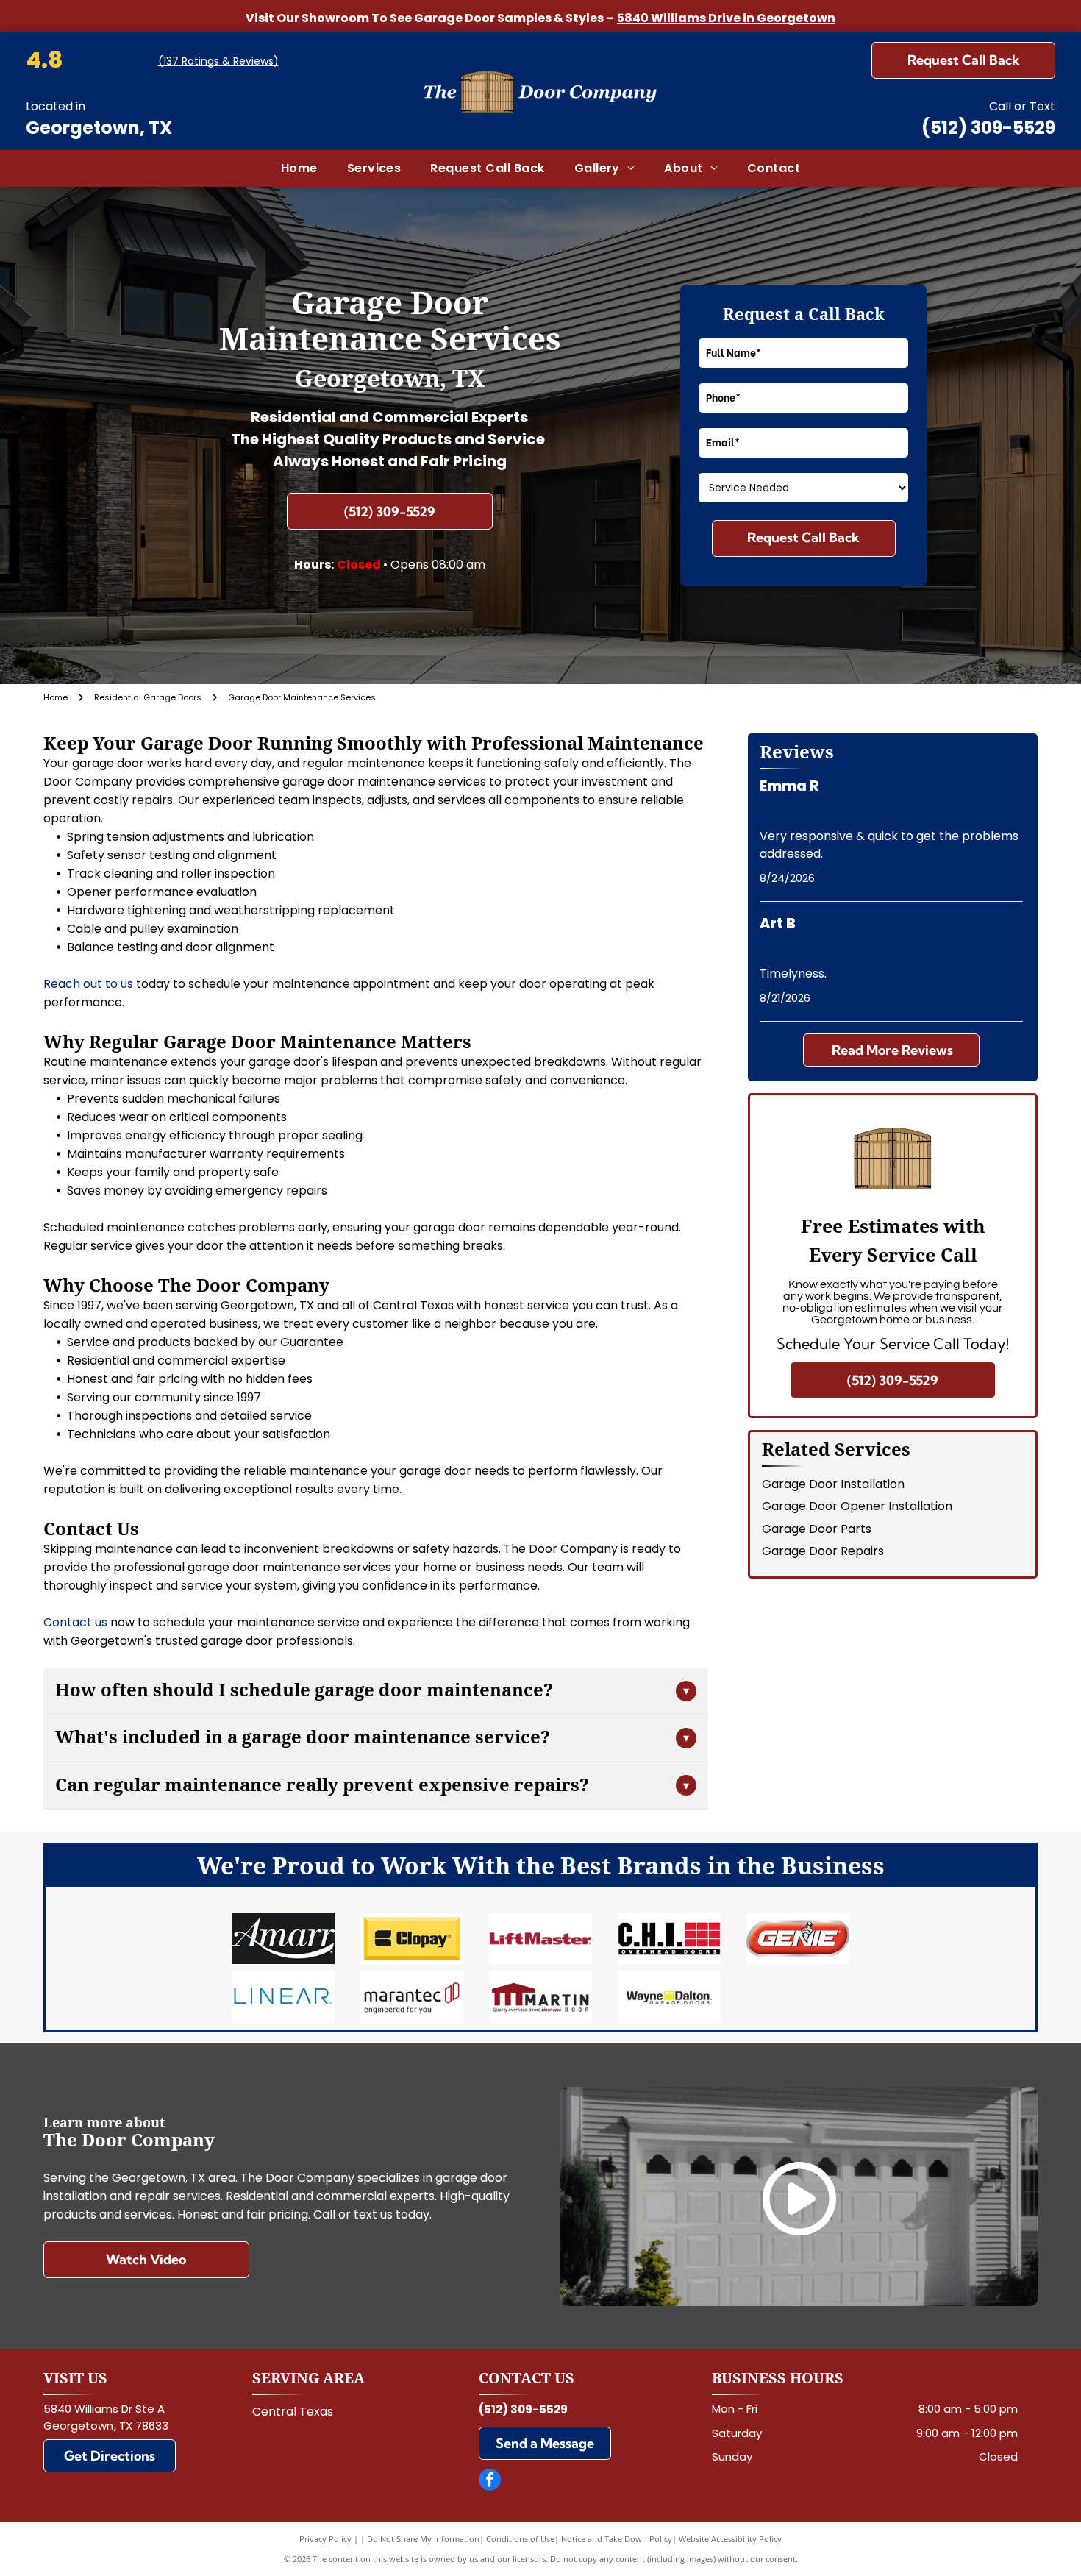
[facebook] (490, 2481)
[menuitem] (299, 168)
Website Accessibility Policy (730, 2539)
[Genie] (798, 1938)
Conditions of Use (520, 2539)
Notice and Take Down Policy (617, 2539)
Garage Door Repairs (823, 1551)
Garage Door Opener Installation (857, 1506)
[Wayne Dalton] (670, 1997)
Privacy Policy (325, 2539)
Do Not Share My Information (423, 2539)
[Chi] (670, 1938)
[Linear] (283, 1997)
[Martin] (540, 1997)
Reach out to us (88, 984)
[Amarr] (283, 1938)
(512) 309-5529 (988, 128)
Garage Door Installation (833, 1484)
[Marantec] (411, 1997)
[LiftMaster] (540, 1938)
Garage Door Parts (817, 1529)
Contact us (75, 1622)
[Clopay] (411, 1938)
